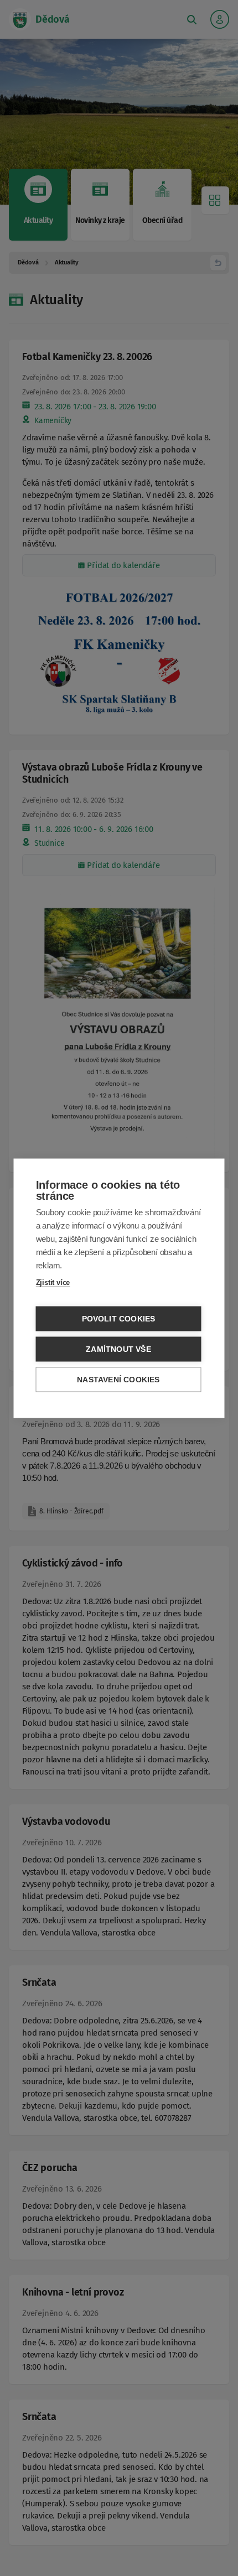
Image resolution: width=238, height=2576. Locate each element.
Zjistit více (53, 1282)
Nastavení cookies (118, 1379)
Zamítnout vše (118, 1349)
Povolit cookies (119, 1318)
